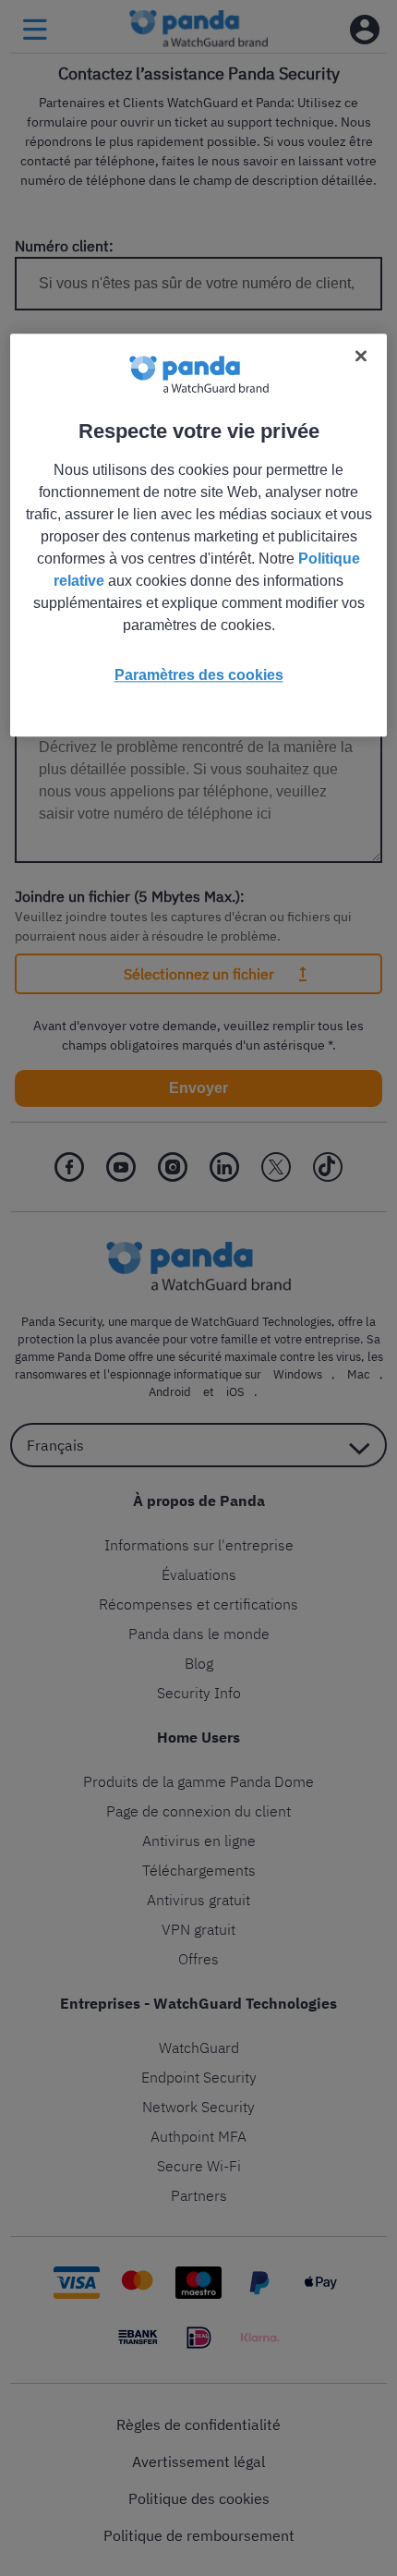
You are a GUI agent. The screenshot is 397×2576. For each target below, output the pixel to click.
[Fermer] (361, 357)
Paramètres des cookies (199, 676)
